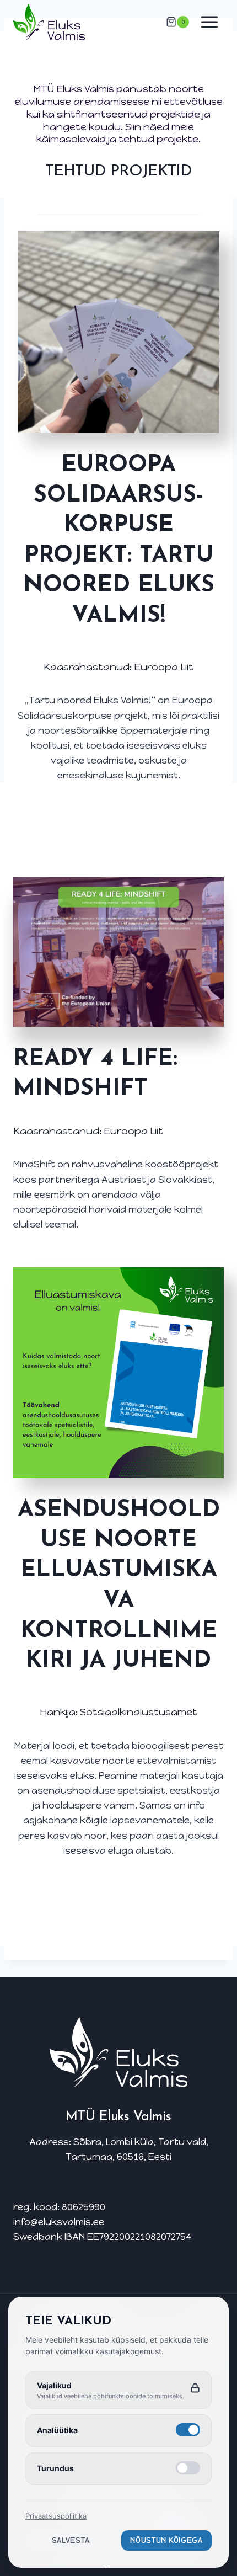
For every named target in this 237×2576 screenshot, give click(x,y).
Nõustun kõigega (166, 2540)
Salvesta (71, 2540)
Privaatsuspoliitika (56, 2516)
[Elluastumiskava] (118, 332)
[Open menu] (209, 22)
